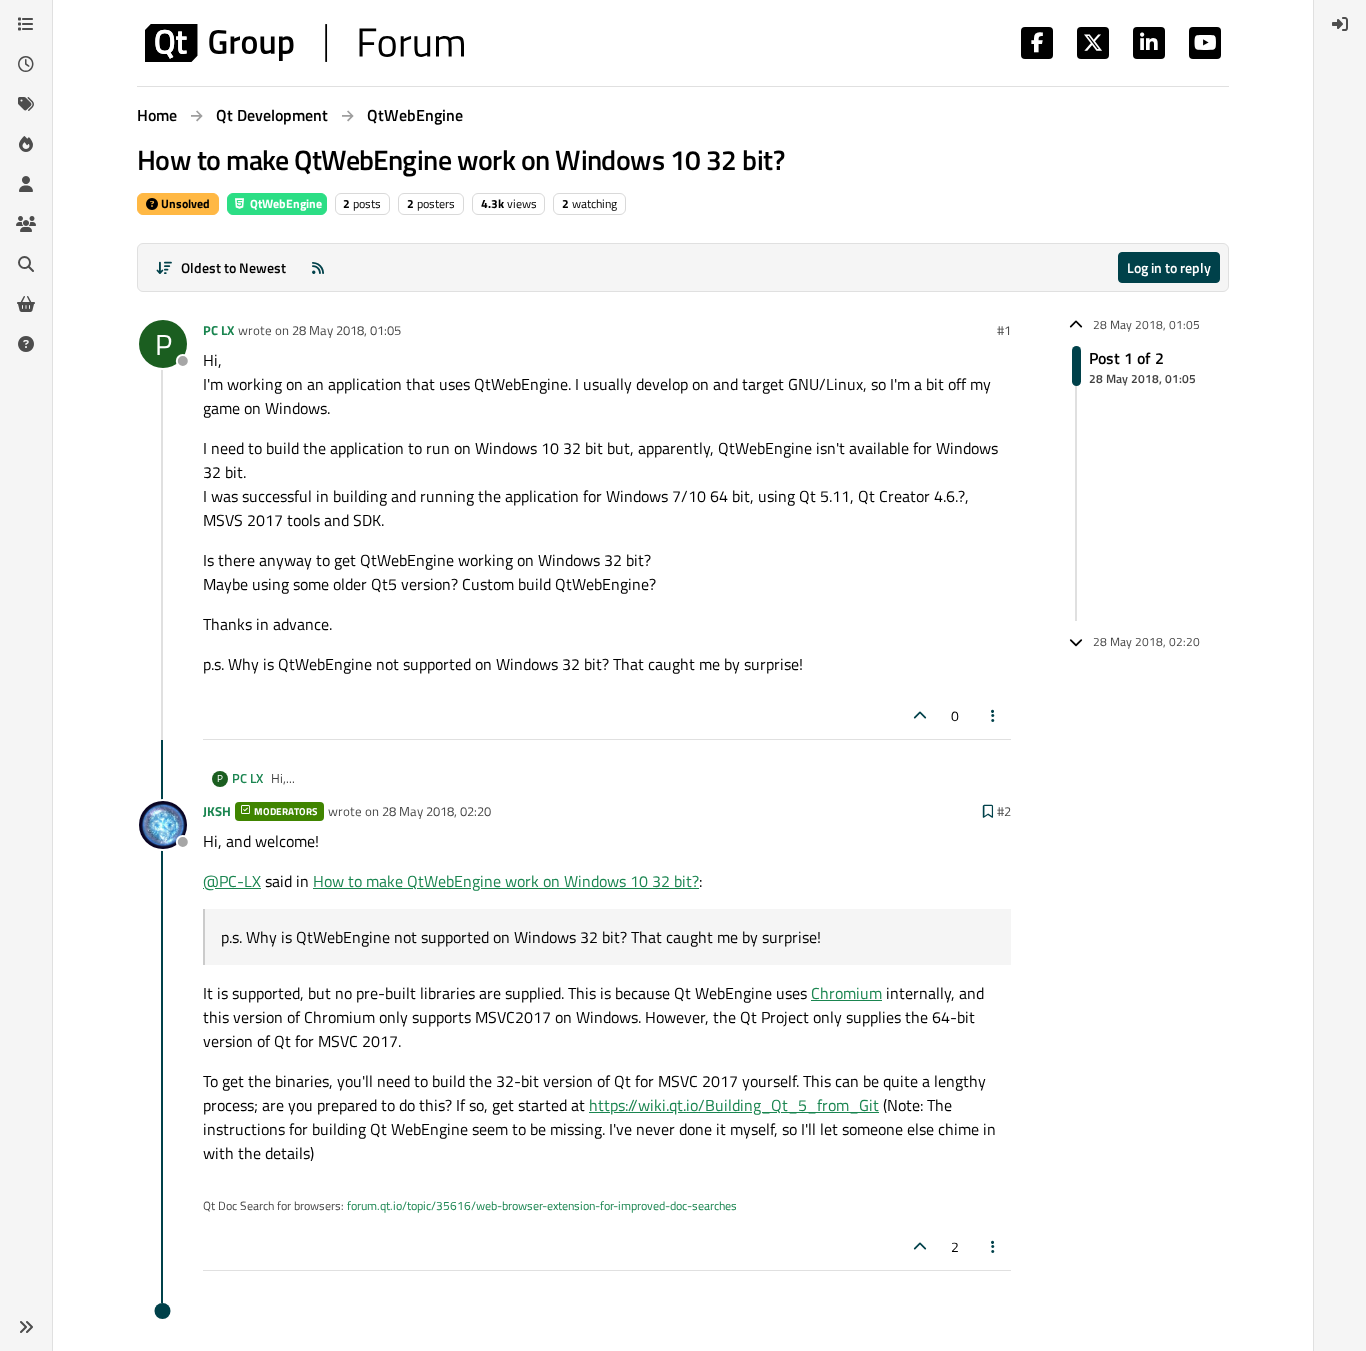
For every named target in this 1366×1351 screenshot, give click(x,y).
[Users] (26, 184)
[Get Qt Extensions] (26, 304)
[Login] (1340, 24)
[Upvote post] (920, 715)
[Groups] (26, 224)
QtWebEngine (284, 203)
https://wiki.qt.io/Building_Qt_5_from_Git (734, 1105)
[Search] (26, 264)
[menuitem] (1340, 24)
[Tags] (26, 104)
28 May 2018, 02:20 (436, 811)
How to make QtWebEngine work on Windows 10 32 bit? (506, 881)
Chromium (846, 993)
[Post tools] (994, 715)
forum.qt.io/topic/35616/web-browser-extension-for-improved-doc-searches (542, 1205)
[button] (26, 1327)
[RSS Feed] (318, 267)
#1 (1004, 330)
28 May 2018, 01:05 (346, 330)
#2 (1004, 811)
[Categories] (26, 24)
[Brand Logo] (304, 43)
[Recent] (26, 64)
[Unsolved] (26, 344)
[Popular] (26, 144)
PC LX (218, 330)
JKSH (217, 811)
